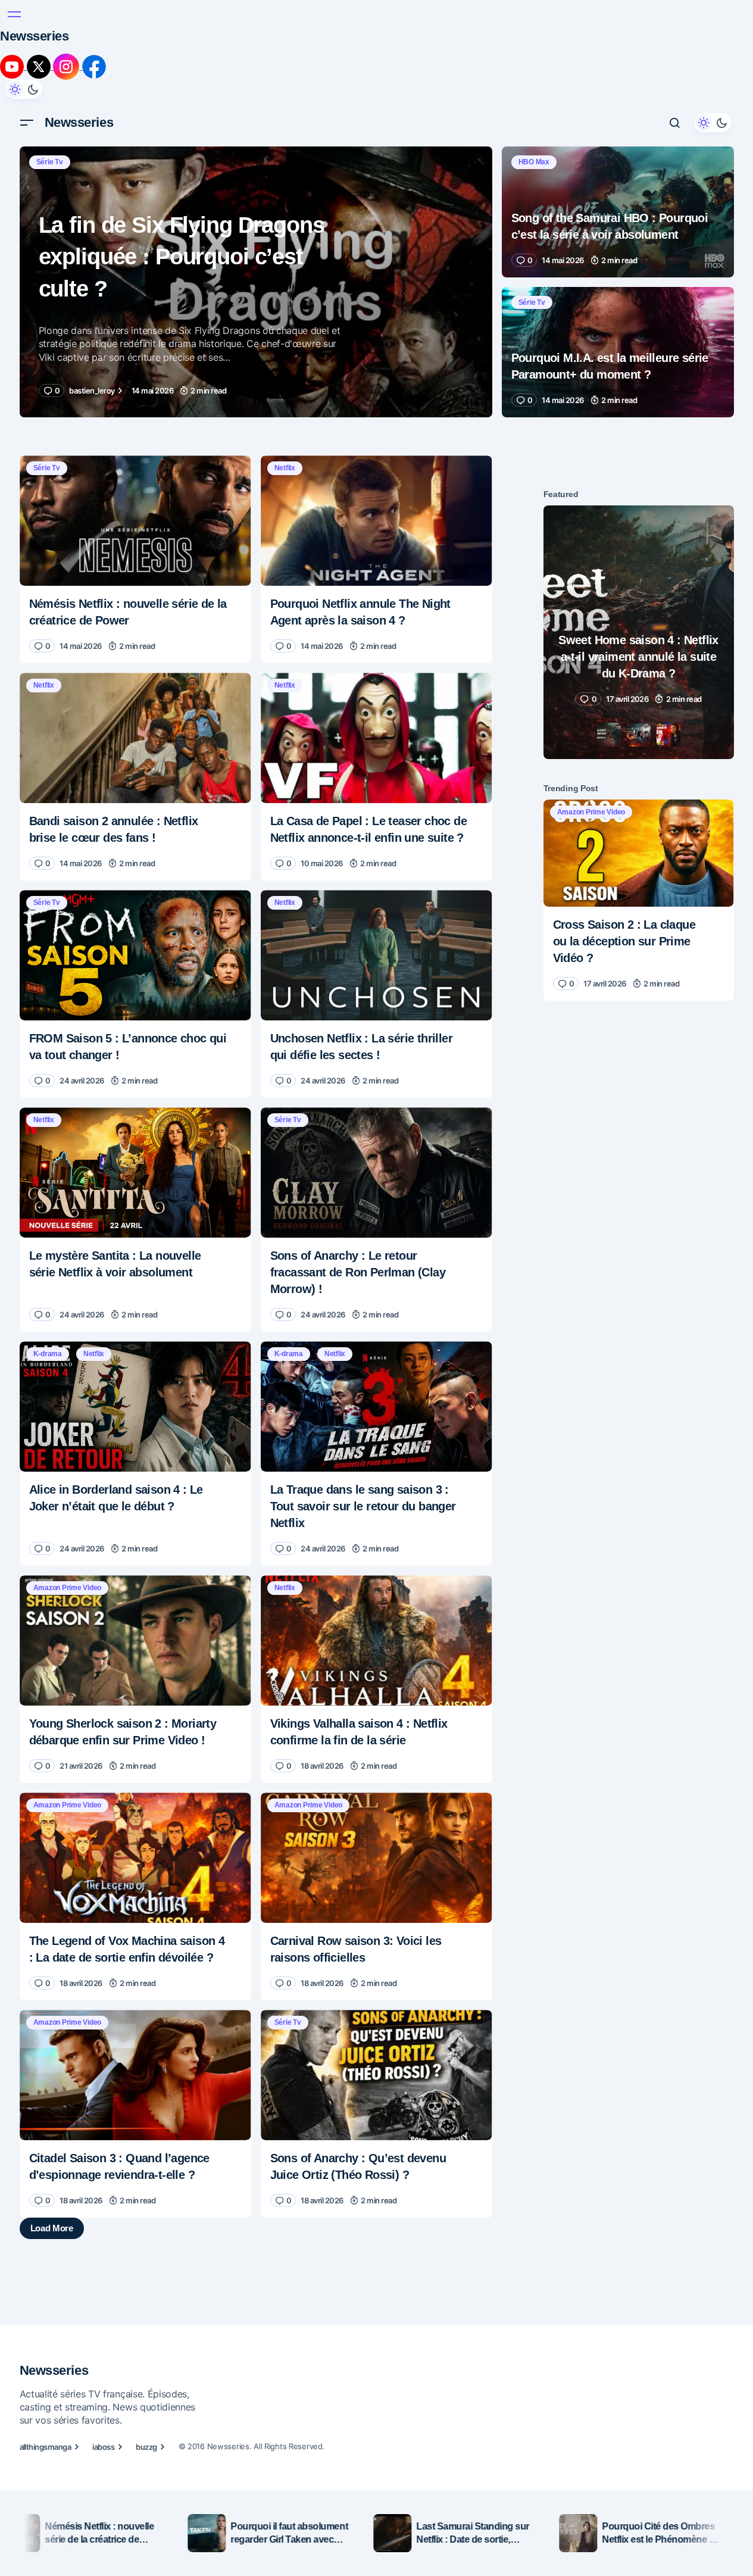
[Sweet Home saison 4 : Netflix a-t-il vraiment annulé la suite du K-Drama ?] (639, 533)
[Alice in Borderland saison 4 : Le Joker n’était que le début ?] (135, 1308)
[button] (27, 24)
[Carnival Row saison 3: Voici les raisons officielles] (376, 1759)
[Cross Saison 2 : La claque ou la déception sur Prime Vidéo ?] (639, 754)
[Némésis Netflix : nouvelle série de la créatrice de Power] (135, 422)
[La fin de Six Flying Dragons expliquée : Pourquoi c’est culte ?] (256, 183)
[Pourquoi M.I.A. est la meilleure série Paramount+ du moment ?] (618, 253)
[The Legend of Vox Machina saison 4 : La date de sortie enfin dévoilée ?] (135, 1759)
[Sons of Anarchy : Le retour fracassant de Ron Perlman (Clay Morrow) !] (376, 1074)
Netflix (285, 369)
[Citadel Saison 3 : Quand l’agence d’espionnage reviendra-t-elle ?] (135, 1976)
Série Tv (50, 63)
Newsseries (79, 24)
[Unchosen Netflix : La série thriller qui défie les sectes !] (376, 856)
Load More (255, 2153)
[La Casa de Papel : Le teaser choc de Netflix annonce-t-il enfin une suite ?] (376, 639)
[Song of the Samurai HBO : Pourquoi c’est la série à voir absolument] (618, 113)
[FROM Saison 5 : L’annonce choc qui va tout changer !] (135, 856)
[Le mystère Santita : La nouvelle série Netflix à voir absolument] (135, 1074)
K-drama (48, 1255)
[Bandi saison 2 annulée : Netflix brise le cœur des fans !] (135, 639)
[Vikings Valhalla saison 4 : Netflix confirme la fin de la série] (376, 1542)
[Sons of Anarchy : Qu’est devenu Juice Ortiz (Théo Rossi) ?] (376, 1976)
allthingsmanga (46, 2422)
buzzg (146, 2422)
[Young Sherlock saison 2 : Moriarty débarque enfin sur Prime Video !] (135, 1542)
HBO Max (534, 63)
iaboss (103, 2422)
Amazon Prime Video (68, 1489)
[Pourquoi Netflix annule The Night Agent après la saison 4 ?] (376, 422)
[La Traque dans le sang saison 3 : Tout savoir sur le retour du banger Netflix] (376, 1308)
